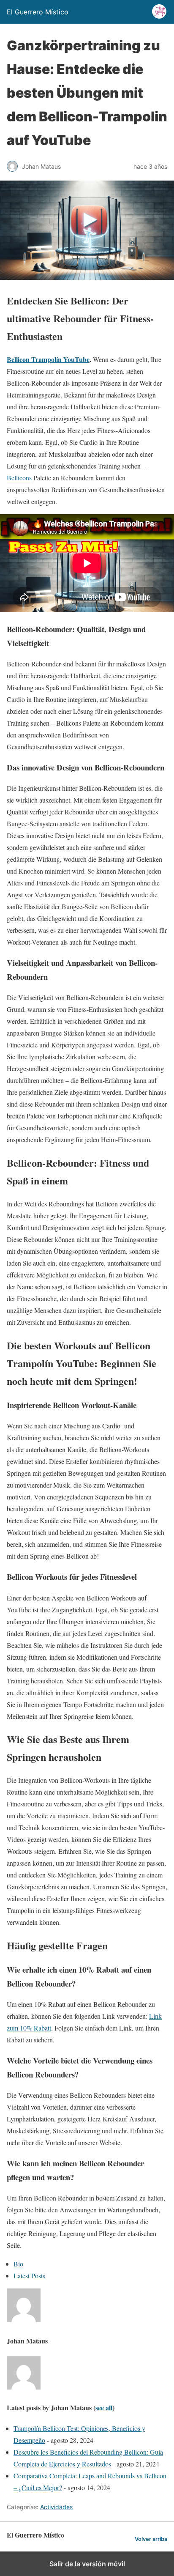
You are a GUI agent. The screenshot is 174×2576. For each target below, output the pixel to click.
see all (104, 2407)
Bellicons (19, 478)
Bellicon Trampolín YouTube (48, 359)
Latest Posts (29, 2276)
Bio (18, 2264)
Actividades (56, 2507)
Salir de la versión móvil (87, 2564)
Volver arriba (151, 2539)
